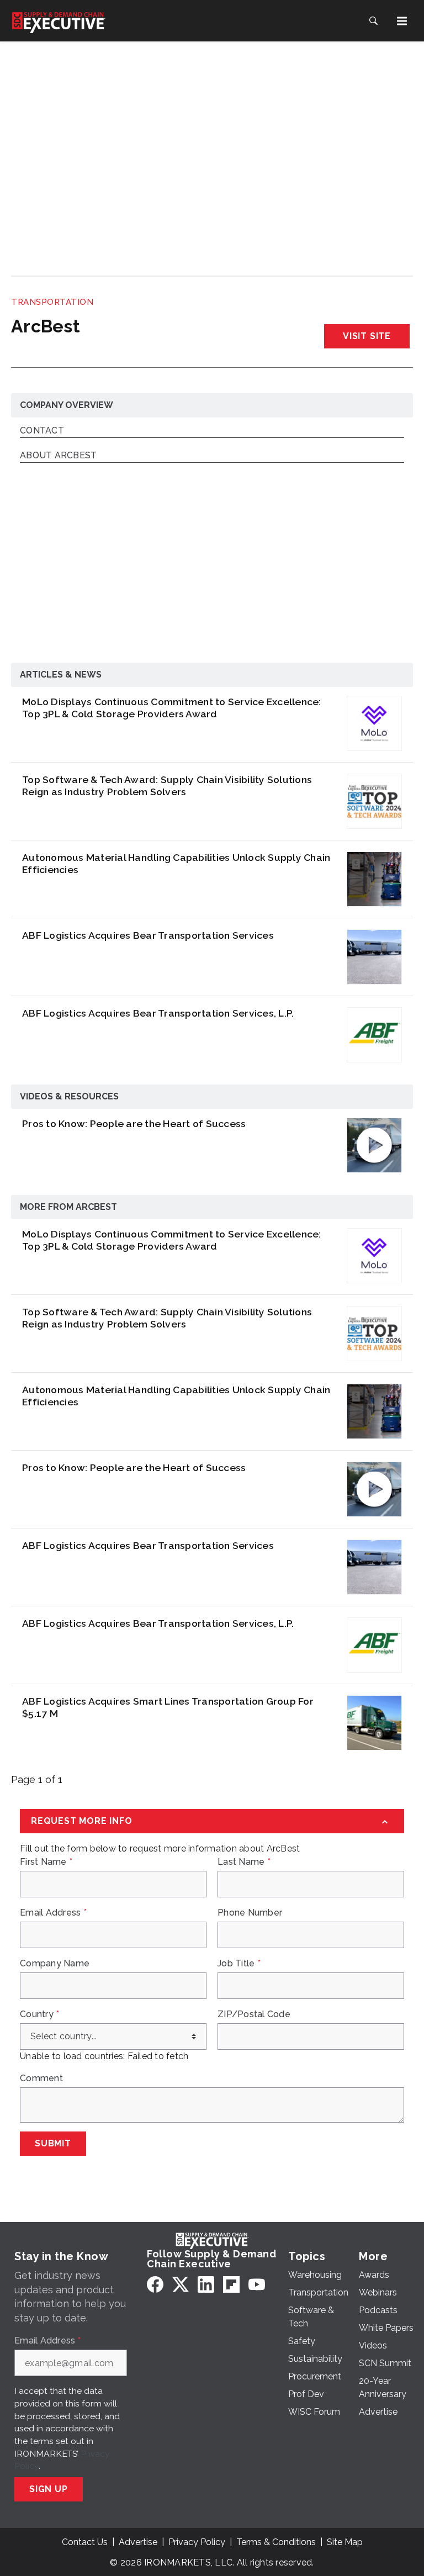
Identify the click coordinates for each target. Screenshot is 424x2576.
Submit (53, 2143)
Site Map (345, 2542)
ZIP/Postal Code (254, 2014)
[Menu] (402, 21)
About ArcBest (58, 456)
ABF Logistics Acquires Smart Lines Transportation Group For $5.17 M (168, 1707)
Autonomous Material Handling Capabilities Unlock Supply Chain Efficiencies (176, 863)
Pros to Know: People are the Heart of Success (134, 1123)
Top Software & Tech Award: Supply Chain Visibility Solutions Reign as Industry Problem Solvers (167, 786)
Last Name (244, 1862)
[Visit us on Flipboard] (231, 2284)
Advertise (138, 2542)
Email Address (53, 1913)
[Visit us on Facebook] (155, 2284)
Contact (42, 431)
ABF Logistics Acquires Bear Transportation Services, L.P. (158, 1013)
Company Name (55, 1964)
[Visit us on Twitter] (181, 2284)
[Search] (373, 21)
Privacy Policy (197, 2542)
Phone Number (250, 1913)
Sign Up (49, 2489)
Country (39, 2014)
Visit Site (367, 336)
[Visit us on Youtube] (257, 2284)
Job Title (239, 1964)
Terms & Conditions (276, 2542)
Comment (41, 2078)
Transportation (52, 302)
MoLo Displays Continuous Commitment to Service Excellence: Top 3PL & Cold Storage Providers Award (172, 708)
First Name (46, 1862)
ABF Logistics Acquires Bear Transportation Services (148, 935)
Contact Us (85, 2542)
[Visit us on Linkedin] (206, 2284)
